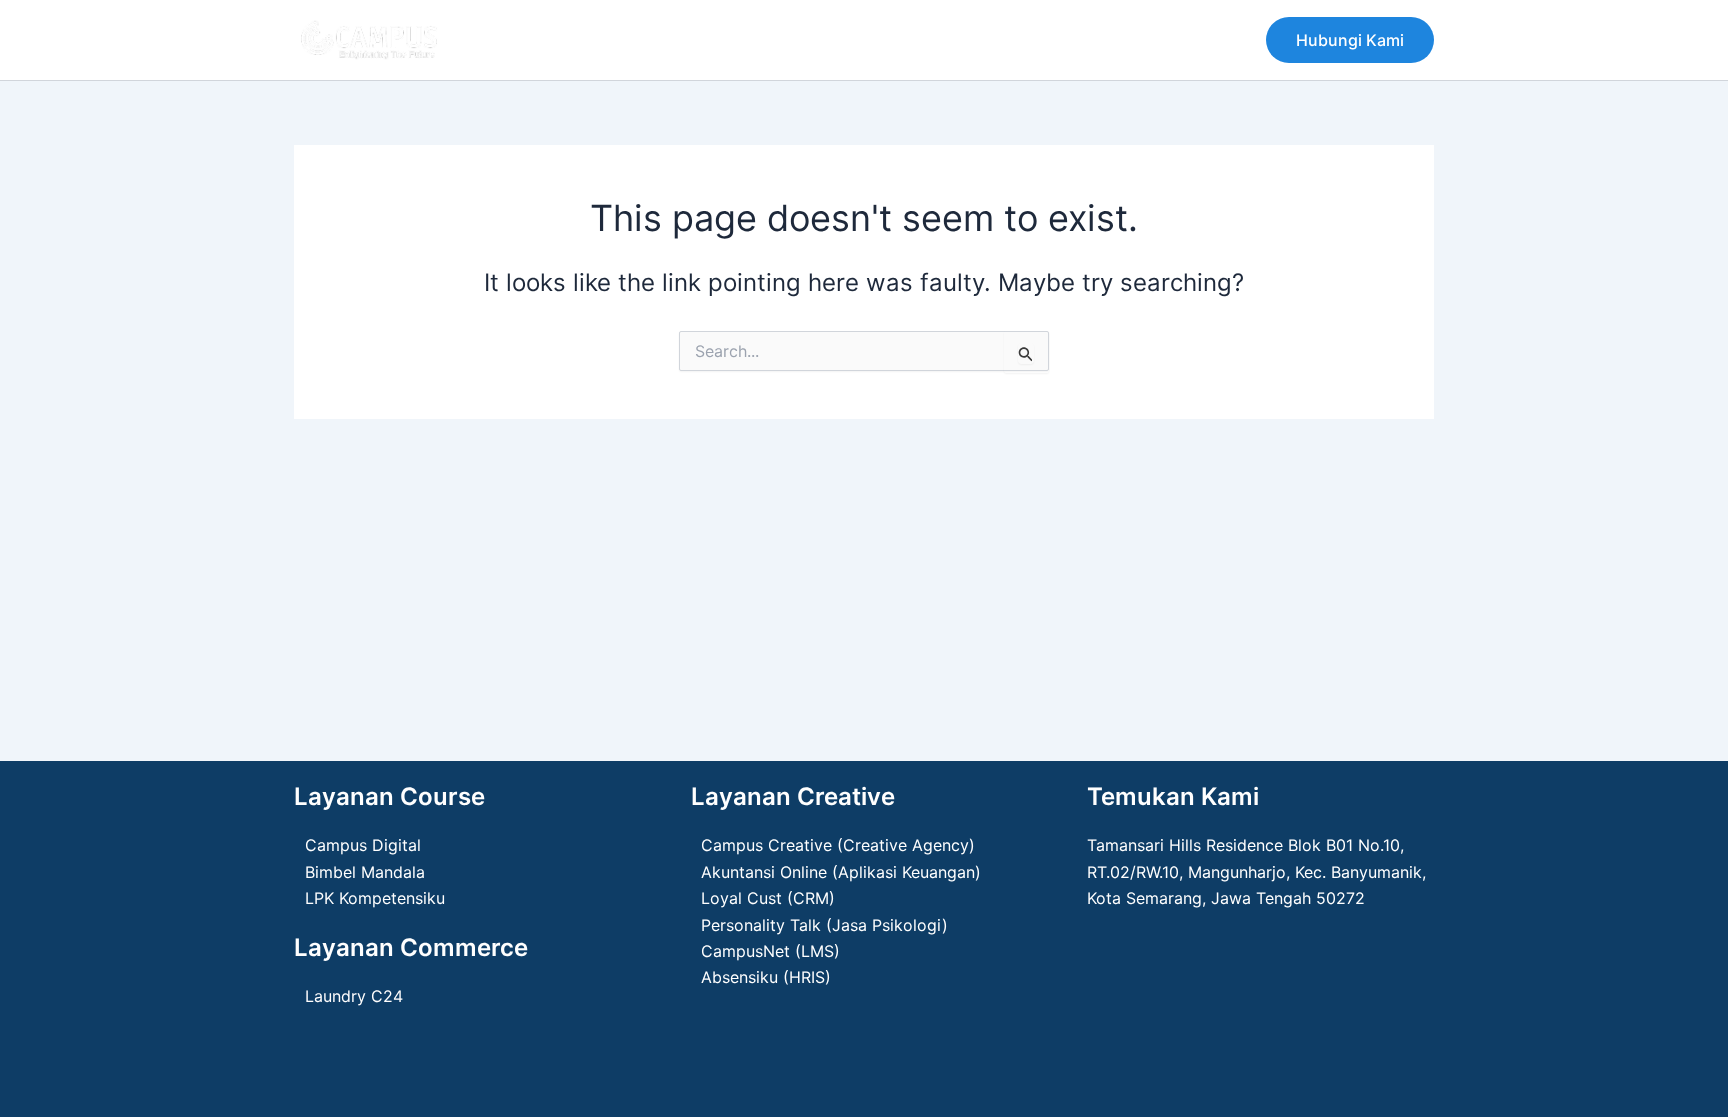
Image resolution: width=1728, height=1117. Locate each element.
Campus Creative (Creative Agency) (838, 845)
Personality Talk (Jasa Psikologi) (824, 925)
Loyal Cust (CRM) (768, 898)
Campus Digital (363, 845)
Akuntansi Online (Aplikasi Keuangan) (841, 872)
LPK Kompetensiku (375, 898)
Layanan (739, 40)
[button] (1350, 40)
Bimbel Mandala (365, 872)
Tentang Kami (624, 40)
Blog (820, 40)
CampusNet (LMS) (770, 951)
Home (518, 40)
